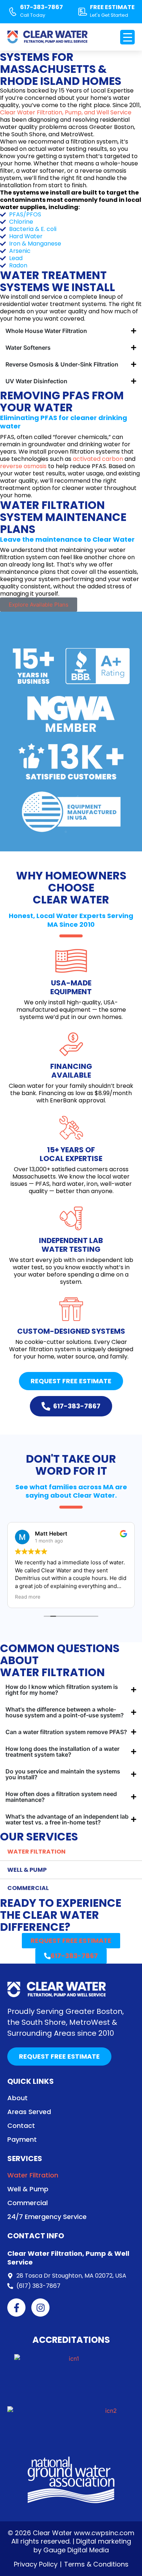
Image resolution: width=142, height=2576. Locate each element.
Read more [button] (28, 1597)
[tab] (71, 331)
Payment (22, 2140)
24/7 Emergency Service (47, 2217)
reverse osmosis (23, 466)
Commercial (28, 1888)
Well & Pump (27, 1870)
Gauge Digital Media (76, 2550)
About (17, 2098)
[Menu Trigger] (127, 37)
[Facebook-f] (16, 2308)
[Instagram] (40, 2308)
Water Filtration (36, 1852)
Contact (21, 2126)
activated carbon (98, 459)
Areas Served (29, 2112)
